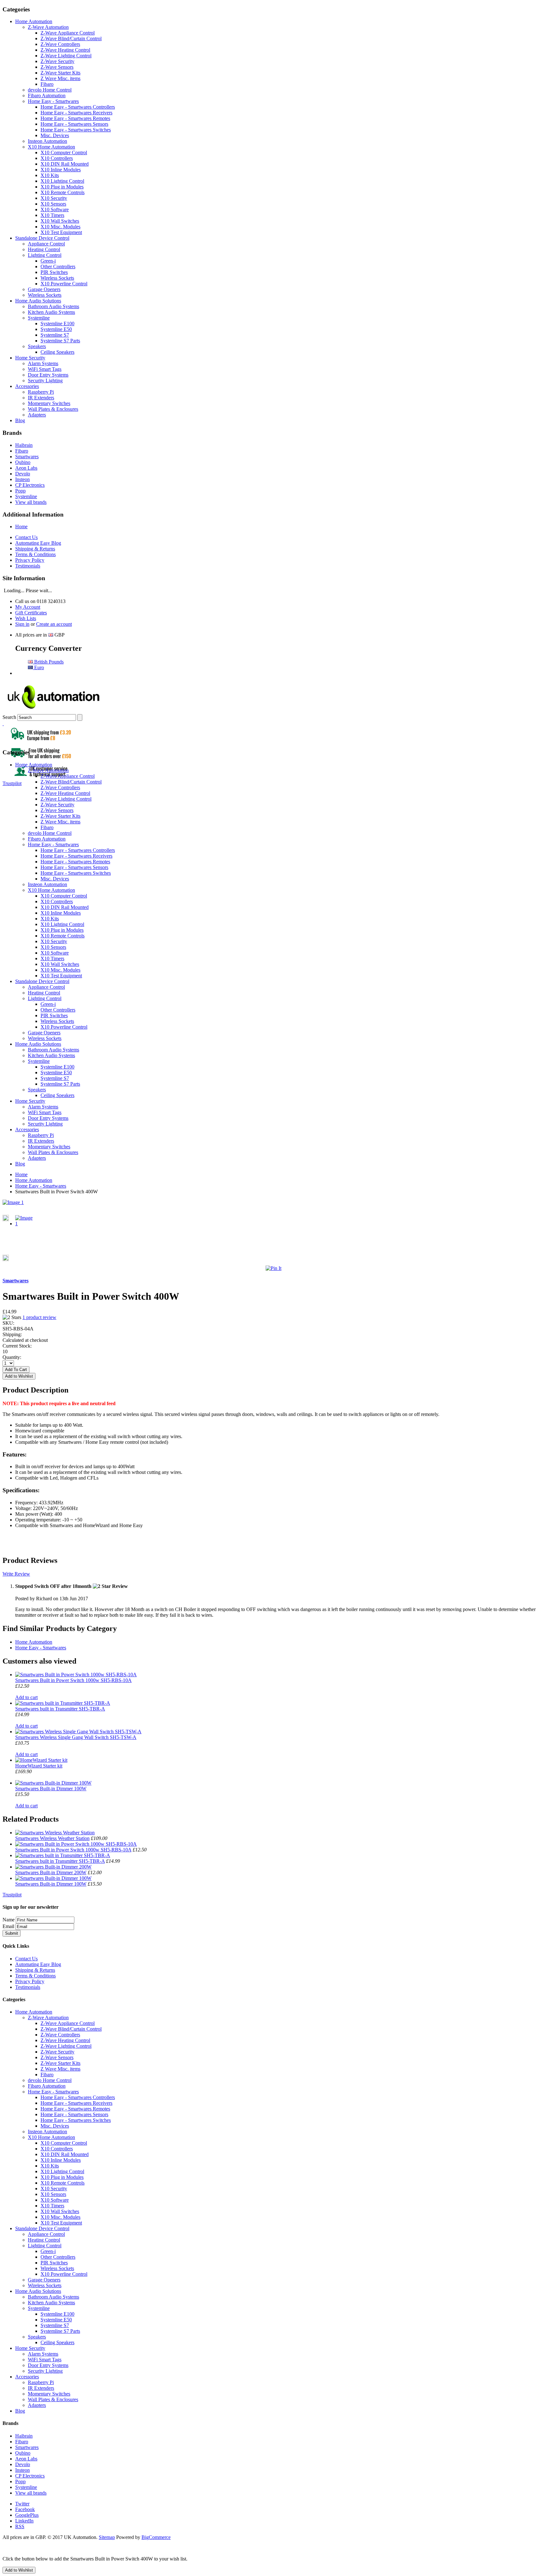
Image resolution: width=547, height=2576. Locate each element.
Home (21, 527)
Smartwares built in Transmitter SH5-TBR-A (60, 1709)
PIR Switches (54, 272)
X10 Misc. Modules (60, 227)
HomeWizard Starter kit (39, 1766)
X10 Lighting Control (62, 181)
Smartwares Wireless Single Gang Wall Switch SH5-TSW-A (76, 1737)
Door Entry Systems (48, 375)
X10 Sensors (53, 204)
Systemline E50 (56, 329)
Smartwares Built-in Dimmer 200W (51, 1872)
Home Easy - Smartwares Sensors (74, 124)
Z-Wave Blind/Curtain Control (71, 38)
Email (8, 1926)
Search (9, 717)
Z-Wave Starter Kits (60, 73)
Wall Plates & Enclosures (53, 409)
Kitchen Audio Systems (51, 312)
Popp (20, 491)
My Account (28, 607)
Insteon (22, 479)
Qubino (23, 462)
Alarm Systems (43, 363)
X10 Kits (50, 175)
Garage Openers (44, 289)
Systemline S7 (55, 335)
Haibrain (24, 445)
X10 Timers (52, 215)
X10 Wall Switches (60, 221)
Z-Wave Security (57, 61)
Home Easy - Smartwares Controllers (78, 107)
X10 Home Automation (51, 147)
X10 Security (54, 198)
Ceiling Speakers (57, 352)
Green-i (48, 261)
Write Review (16, 1574)
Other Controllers (58, 266)
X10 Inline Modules (61, 170)
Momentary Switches (49, 403)
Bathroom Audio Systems (53, 306)
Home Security (30, 358)
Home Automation (34, 21)
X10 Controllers (57, 158)
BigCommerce (156, 2537)
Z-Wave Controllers (60, 44)
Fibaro (47, 84)
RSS (20, 2526)
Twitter (22, 2504)
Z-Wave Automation (48, 27)
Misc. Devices (55, 135)
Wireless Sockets (57, 278)
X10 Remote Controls (63, 192)
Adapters (37, 415)
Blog (20, 420)
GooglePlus (27, 2515)
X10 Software (55, 209)
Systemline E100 (57, 324)
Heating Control (44, 249)
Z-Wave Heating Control (65, 50)
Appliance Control (46, 244)
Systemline (39, 318)
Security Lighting (45, 381)
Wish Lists (26, 618)
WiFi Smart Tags (45, 369)
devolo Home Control (50, 90)
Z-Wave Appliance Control (68, 33)
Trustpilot (12, 783)
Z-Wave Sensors (57, 67)
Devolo (23, 474)
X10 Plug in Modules (62, 187)
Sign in (22, 624)
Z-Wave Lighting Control (66, 56)
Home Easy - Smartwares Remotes (75, 118)
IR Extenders (41, 398)
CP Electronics (30, 485)
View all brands (31, 502)
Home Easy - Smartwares (53, 101)
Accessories (27, 386)
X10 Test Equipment (61, 232)
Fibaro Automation (47, 95)
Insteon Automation (47, 141)
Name (9, 1920)
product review (39, 1317)
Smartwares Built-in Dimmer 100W (51, 1789)
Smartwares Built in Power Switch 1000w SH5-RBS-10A (73, 1680)
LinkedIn (24, 2521)
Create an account (54, 624)
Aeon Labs (26, 468)
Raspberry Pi (41, 392)
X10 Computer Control (64, 152)
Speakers (37, 346)
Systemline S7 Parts (60, 341)
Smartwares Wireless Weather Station (52, 1838)
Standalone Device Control (42, 238)
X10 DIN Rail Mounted (65, 164)
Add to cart (26, 1697)
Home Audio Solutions (38, 301)
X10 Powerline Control (64, 284)
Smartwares (27, 457)
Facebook (25, 2509)
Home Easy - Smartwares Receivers (76, 113)
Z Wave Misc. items (60, 78)
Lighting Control (45, 255)
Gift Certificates (31, 613)
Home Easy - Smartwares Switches (76, 130)
